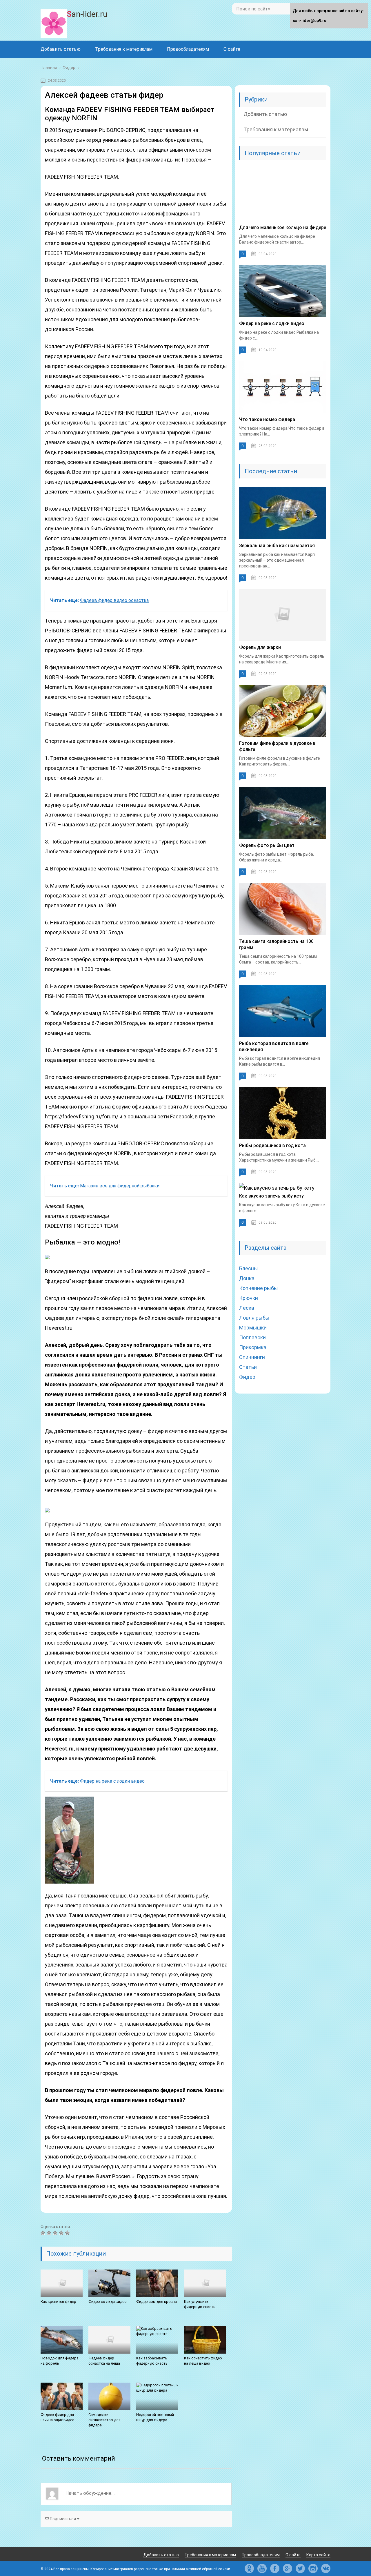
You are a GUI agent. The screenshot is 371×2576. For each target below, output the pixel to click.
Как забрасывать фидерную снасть (152, 2361)
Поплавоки (252, 1337)
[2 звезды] (50, 2233)
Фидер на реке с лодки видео (272, 323)
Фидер (247, 1377)
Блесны (249, 1268)
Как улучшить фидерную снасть (200, 2304)
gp (288, 2568)
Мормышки (253, 1328)
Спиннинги (252, 1357)
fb (275, 2568)
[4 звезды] (62, 2233)
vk (326, 2568)
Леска (247, 1308)
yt (262, 2568)
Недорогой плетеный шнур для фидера (155, 2417)
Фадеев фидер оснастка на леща (104, 2361)
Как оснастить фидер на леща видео (203, 2361)
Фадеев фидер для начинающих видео (58, 2417)
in (313, 2568)
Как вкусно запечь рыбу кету (271, 1196)
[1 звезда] (44, 2233)
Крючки (249, 1298)
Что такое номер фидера (267, 419)
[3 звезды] (56, 2233)
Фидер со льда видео (108, 2302)
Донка (247, 1278)
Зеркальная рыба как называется (277, 546)
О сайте (232, 49)
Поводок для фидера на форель (60, 2361)
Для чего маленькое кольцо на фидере (283, 227)
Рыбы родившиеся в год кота (272, 1145)
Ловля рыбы (254, 1318)
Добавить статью (61, 49)
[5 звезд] (68, 2233)
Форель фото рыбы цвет (267, 845)
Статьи (248, 1367)
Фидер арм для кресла (157, 2302)
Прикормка (253, 1347)
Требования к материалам (124, 49)
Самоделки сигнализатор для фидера (104, 2420)
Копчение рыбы (259, 1288)
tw (300, 2568)
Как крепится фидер (58, 2302)
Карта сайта (318, 2555)
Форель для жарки (260, 647)
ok (249, 2568)
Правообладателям (188, 49)
